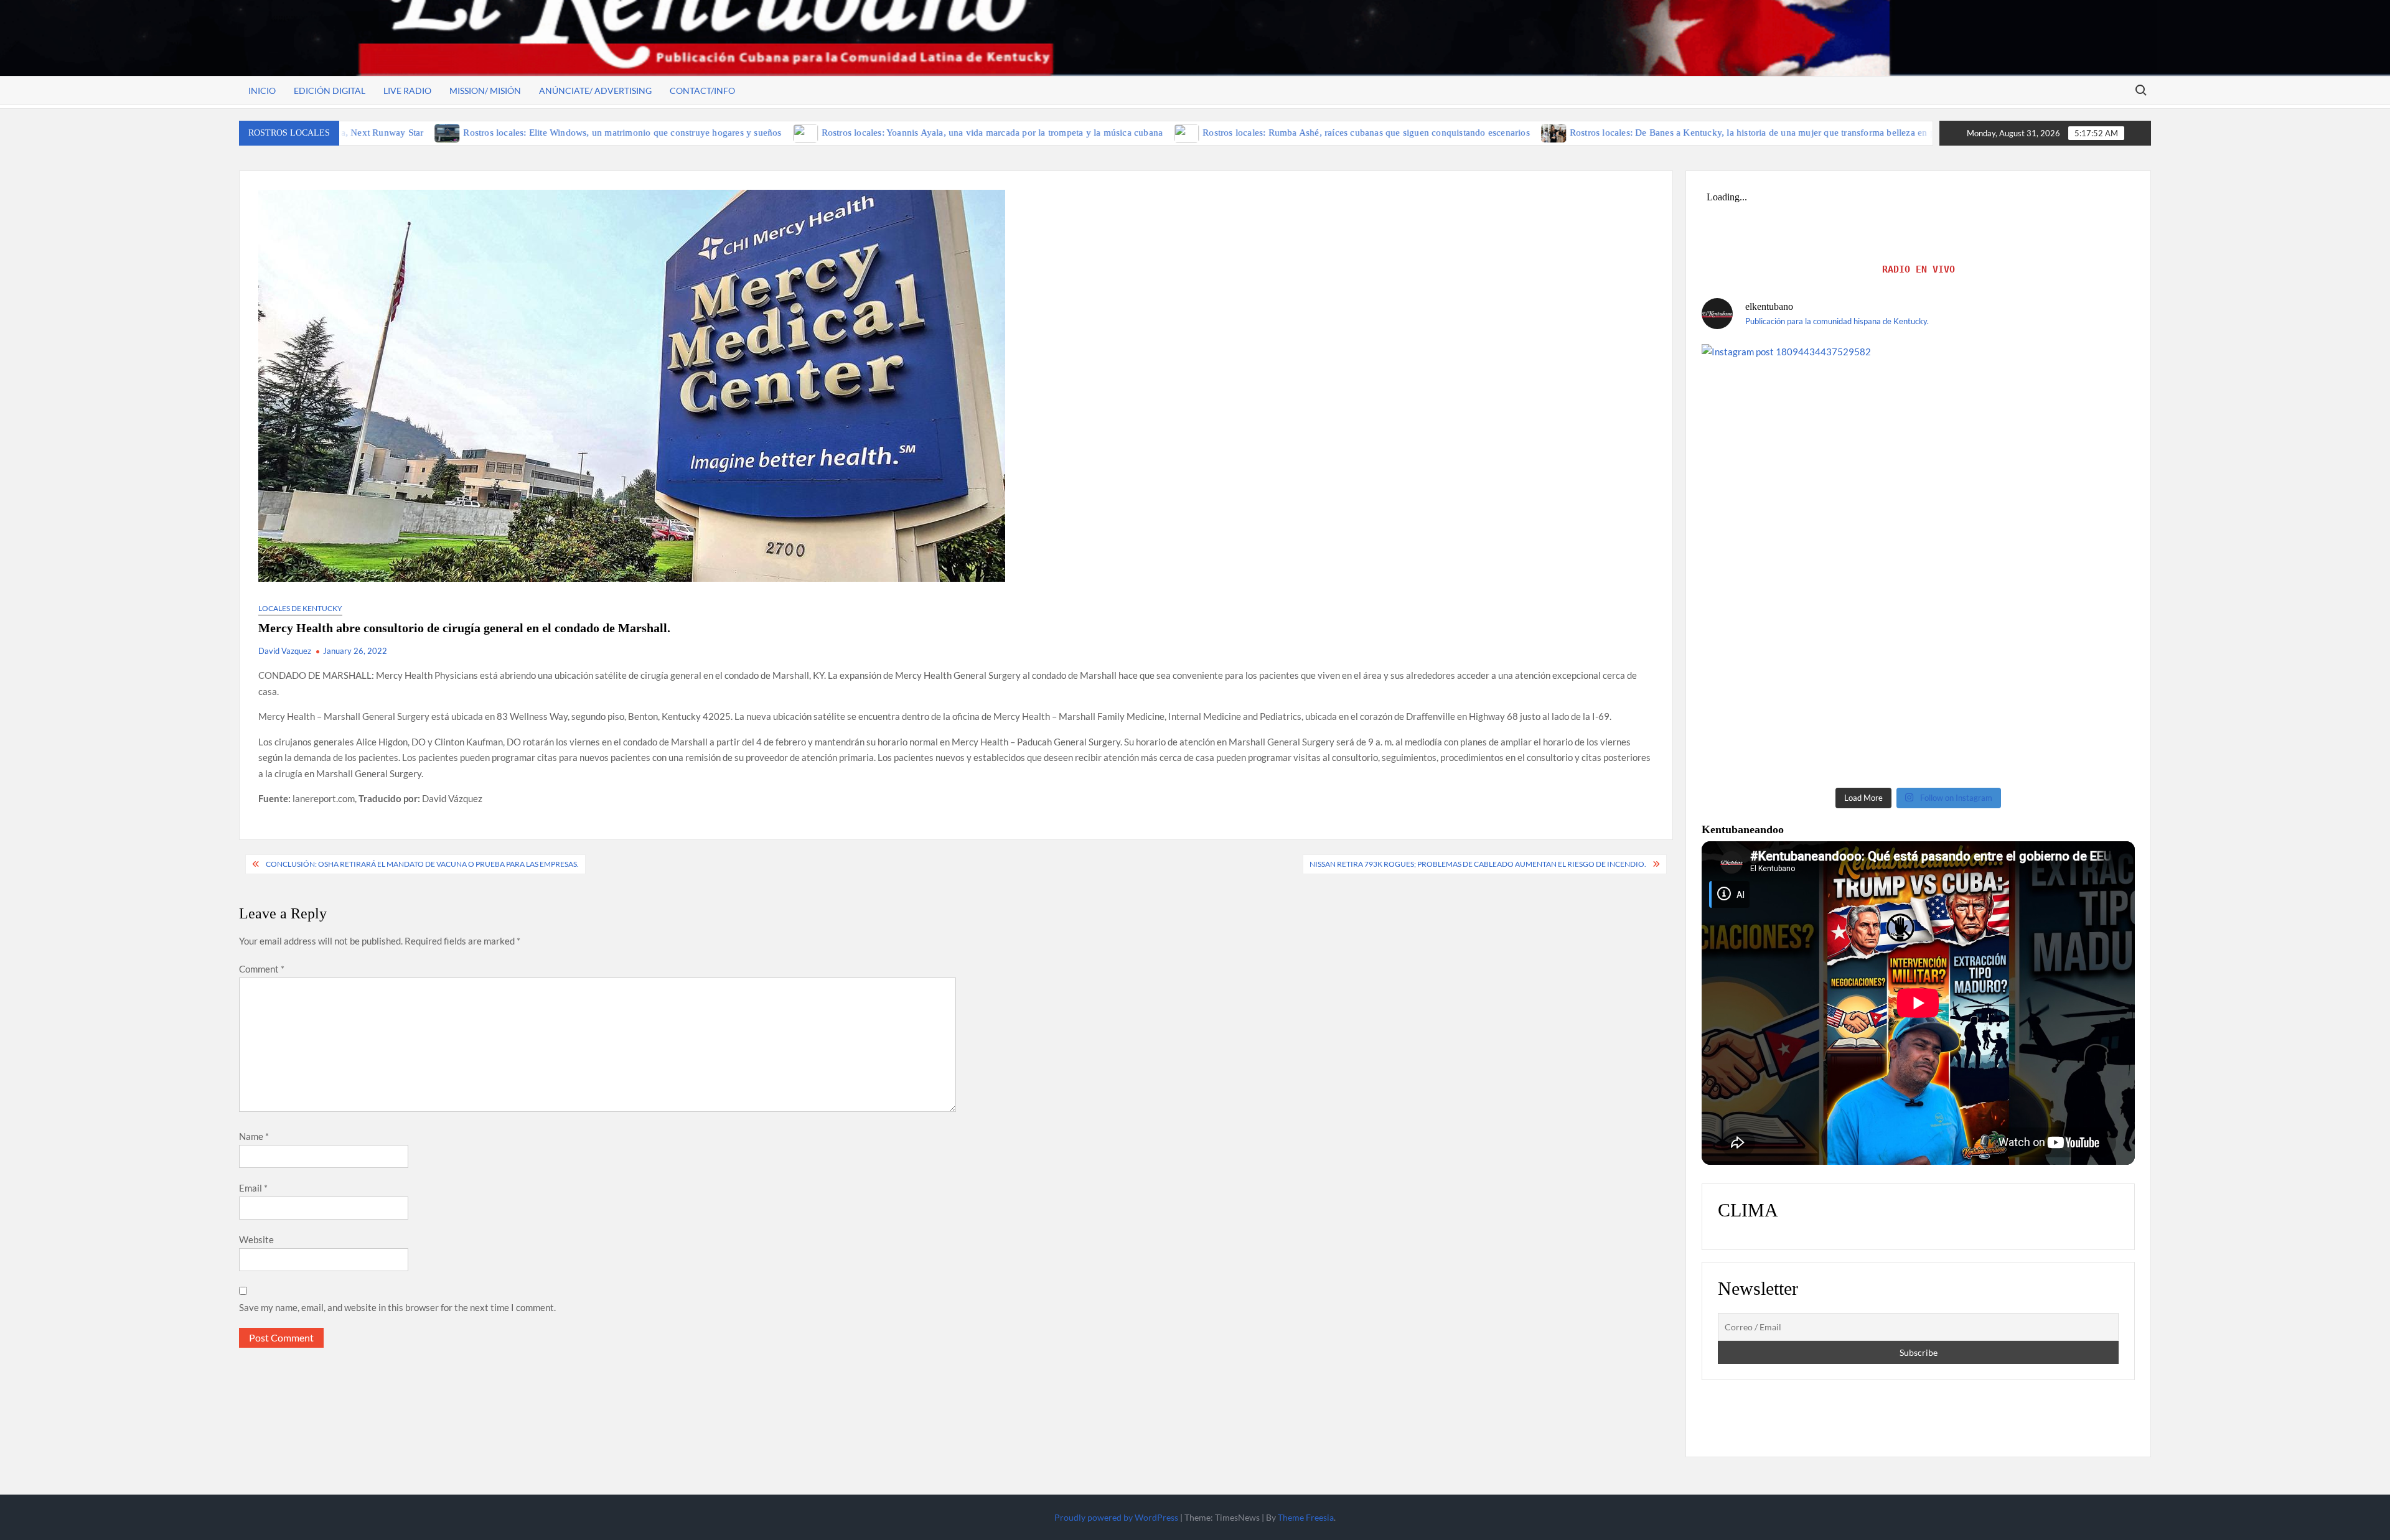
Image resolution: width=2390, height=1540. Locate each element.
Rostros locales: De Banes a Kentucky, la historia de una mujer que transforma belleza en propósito (1631, 133)
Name (254, 1136)
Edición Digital (330, 91)
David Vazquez (285, 651)
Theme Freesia (1306, 1517)
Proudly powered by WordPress (1116, 1517)
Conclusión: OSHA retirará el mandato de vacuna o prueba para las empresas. (422, 864)
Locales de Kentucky (300, 608)
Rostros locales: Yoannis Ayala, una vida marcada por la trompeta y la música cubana (854, 133)
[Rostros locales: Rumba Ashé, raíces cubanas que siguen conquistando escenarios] (1049, 132)
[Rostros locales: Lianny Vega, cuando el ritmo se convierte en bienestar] (1854, 132)
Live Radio (407, 91)
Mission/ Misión (485, 91)
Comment (262, 969)
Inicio (262, 91)
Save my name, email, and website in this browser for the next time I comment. (397, 1307)
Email (253, 1188)
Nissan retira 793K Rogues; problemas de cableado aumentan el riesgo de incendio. (1478, 864)
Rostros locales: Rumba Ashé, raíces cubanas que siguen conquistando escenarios (1228, 133)
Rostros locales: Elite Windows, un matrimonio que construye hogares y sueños (484, 133)
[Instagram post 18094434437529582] (1918, 561)
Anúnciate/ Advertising (595, 91)
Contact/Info (702, 91)
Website (256, 1239)
